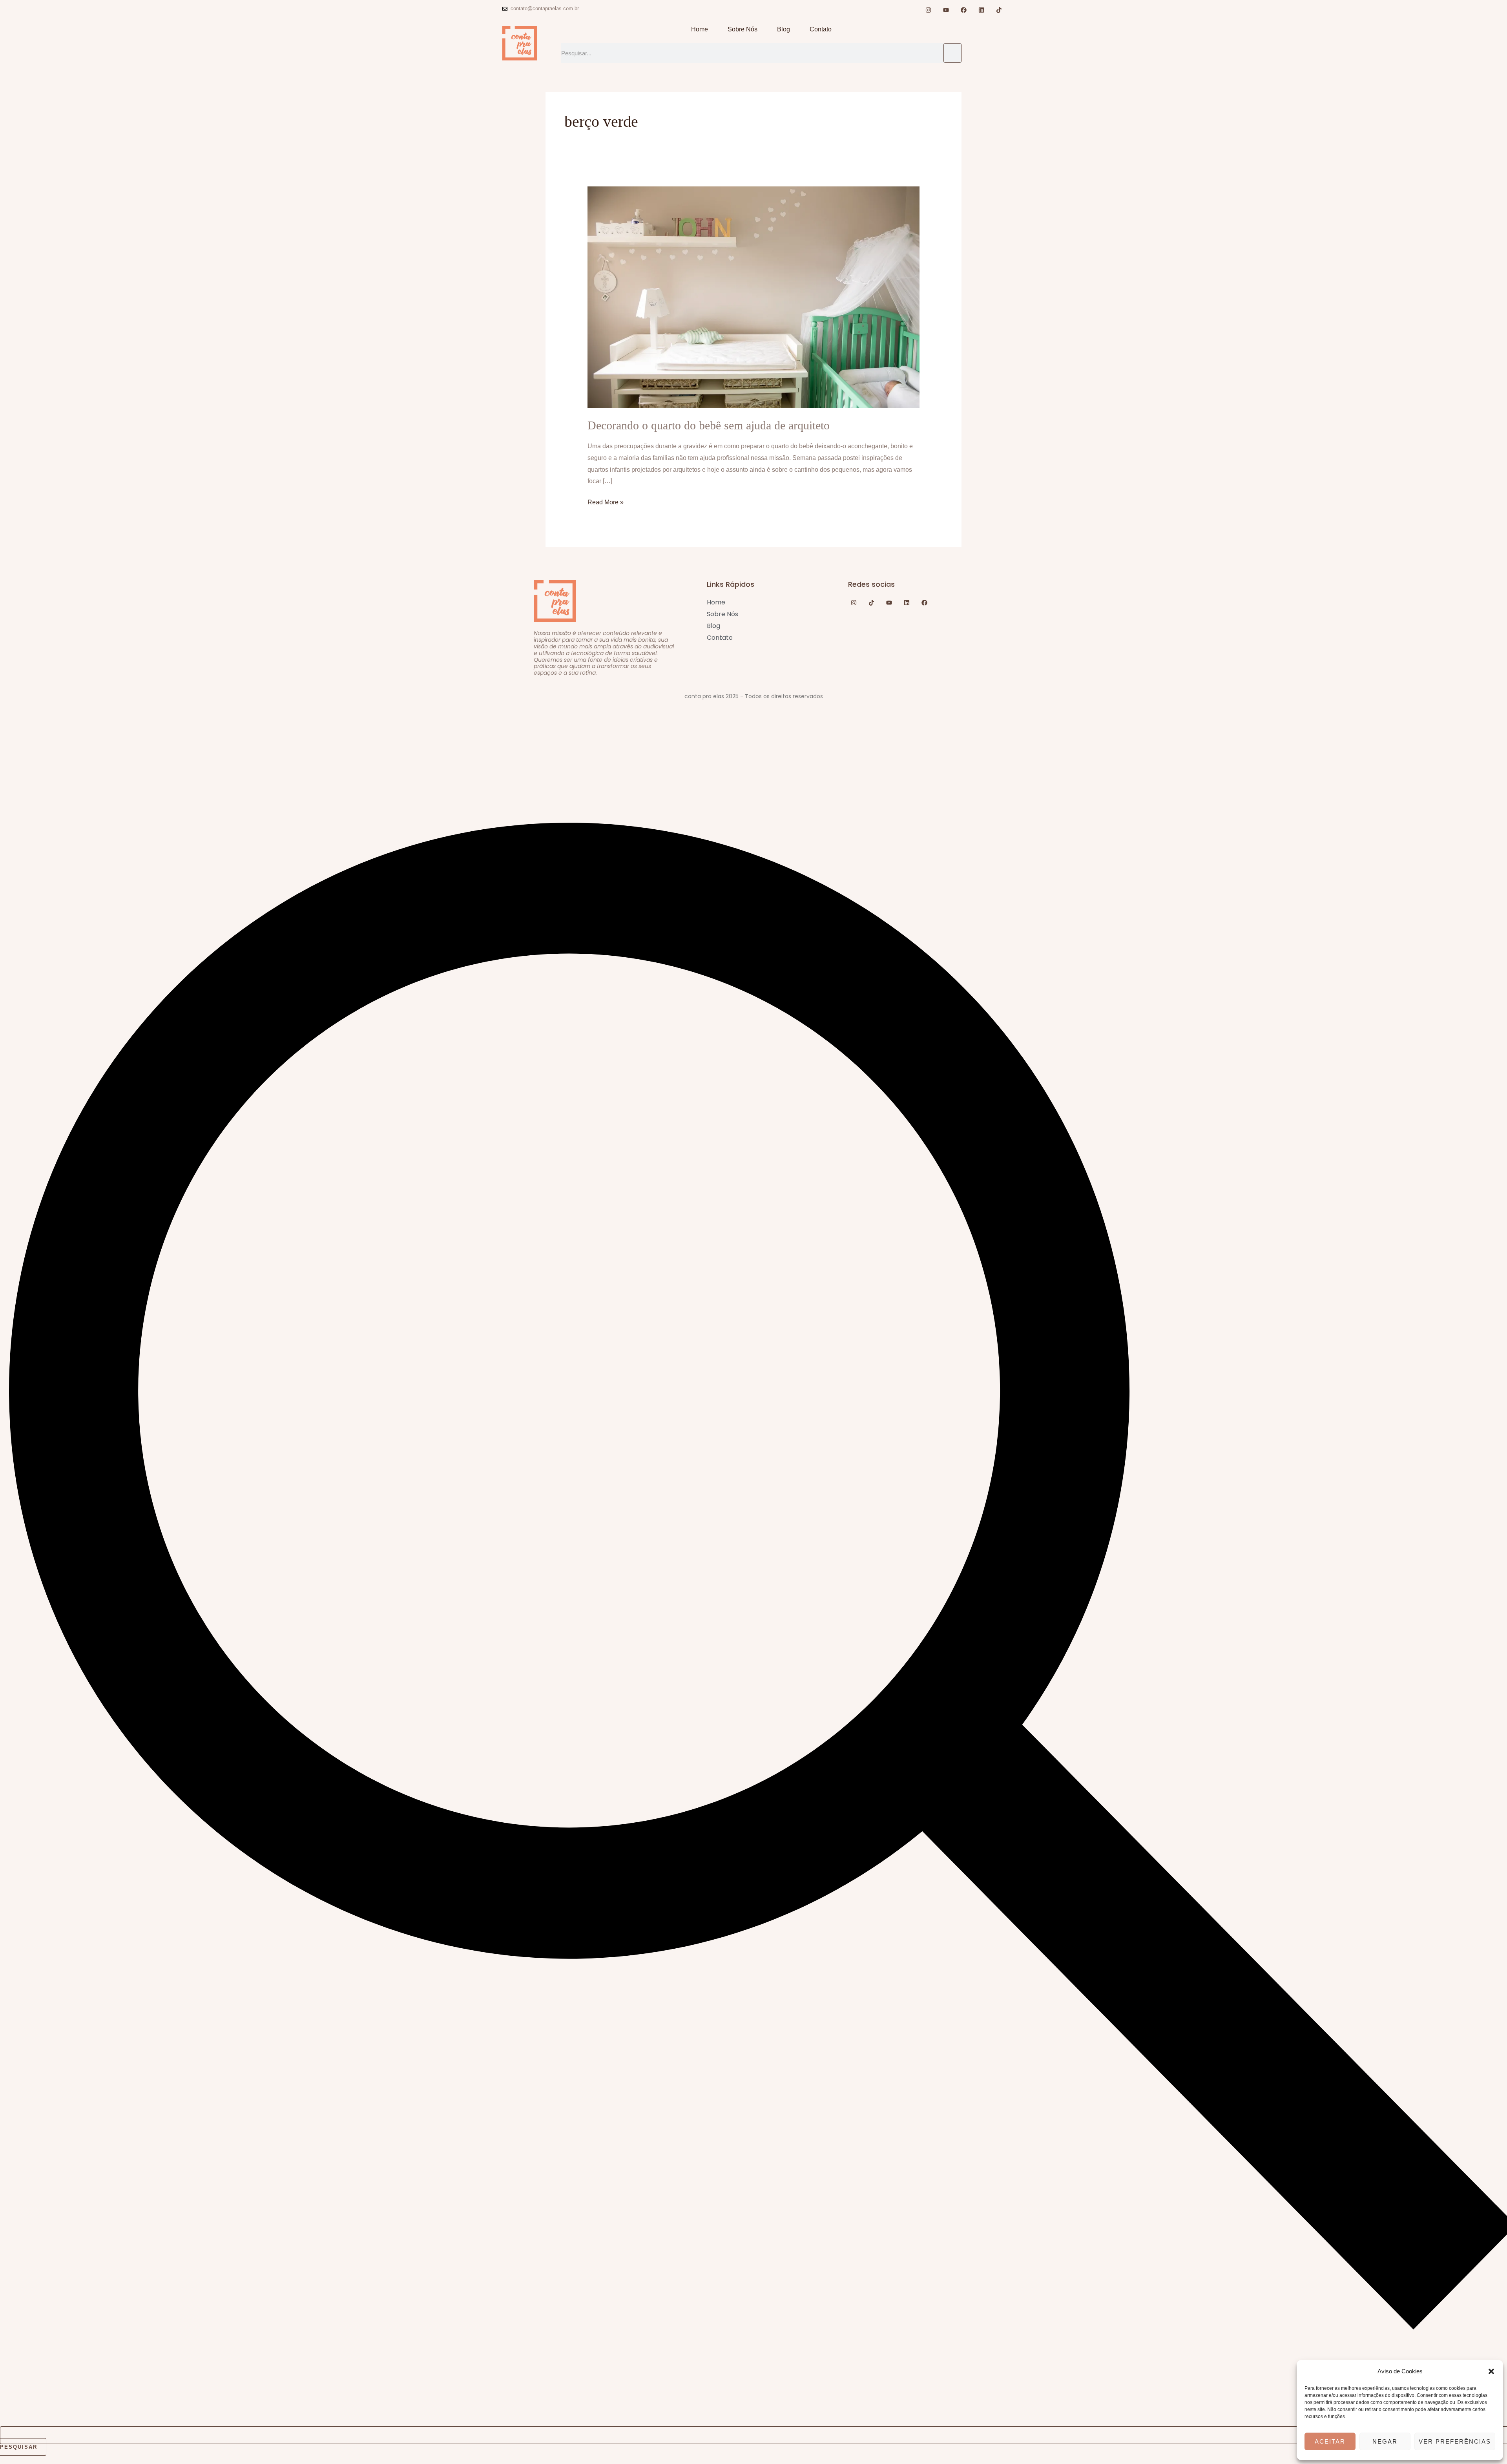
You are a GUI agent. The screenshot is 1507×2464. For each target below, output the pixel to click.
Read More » (606, 501)
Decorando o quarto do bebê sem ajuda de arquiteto (709, 425)
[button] (1491, 2371)
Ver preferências (1455, 2441)
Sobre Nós (743, 29)
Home (700, 29)
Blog (784, 29)
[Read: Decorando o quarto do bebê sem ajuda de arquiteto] (754, 297)
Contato (821, 29)
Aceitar (1330, 2441)
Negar (1385, 2441)
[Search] (952, 53)
